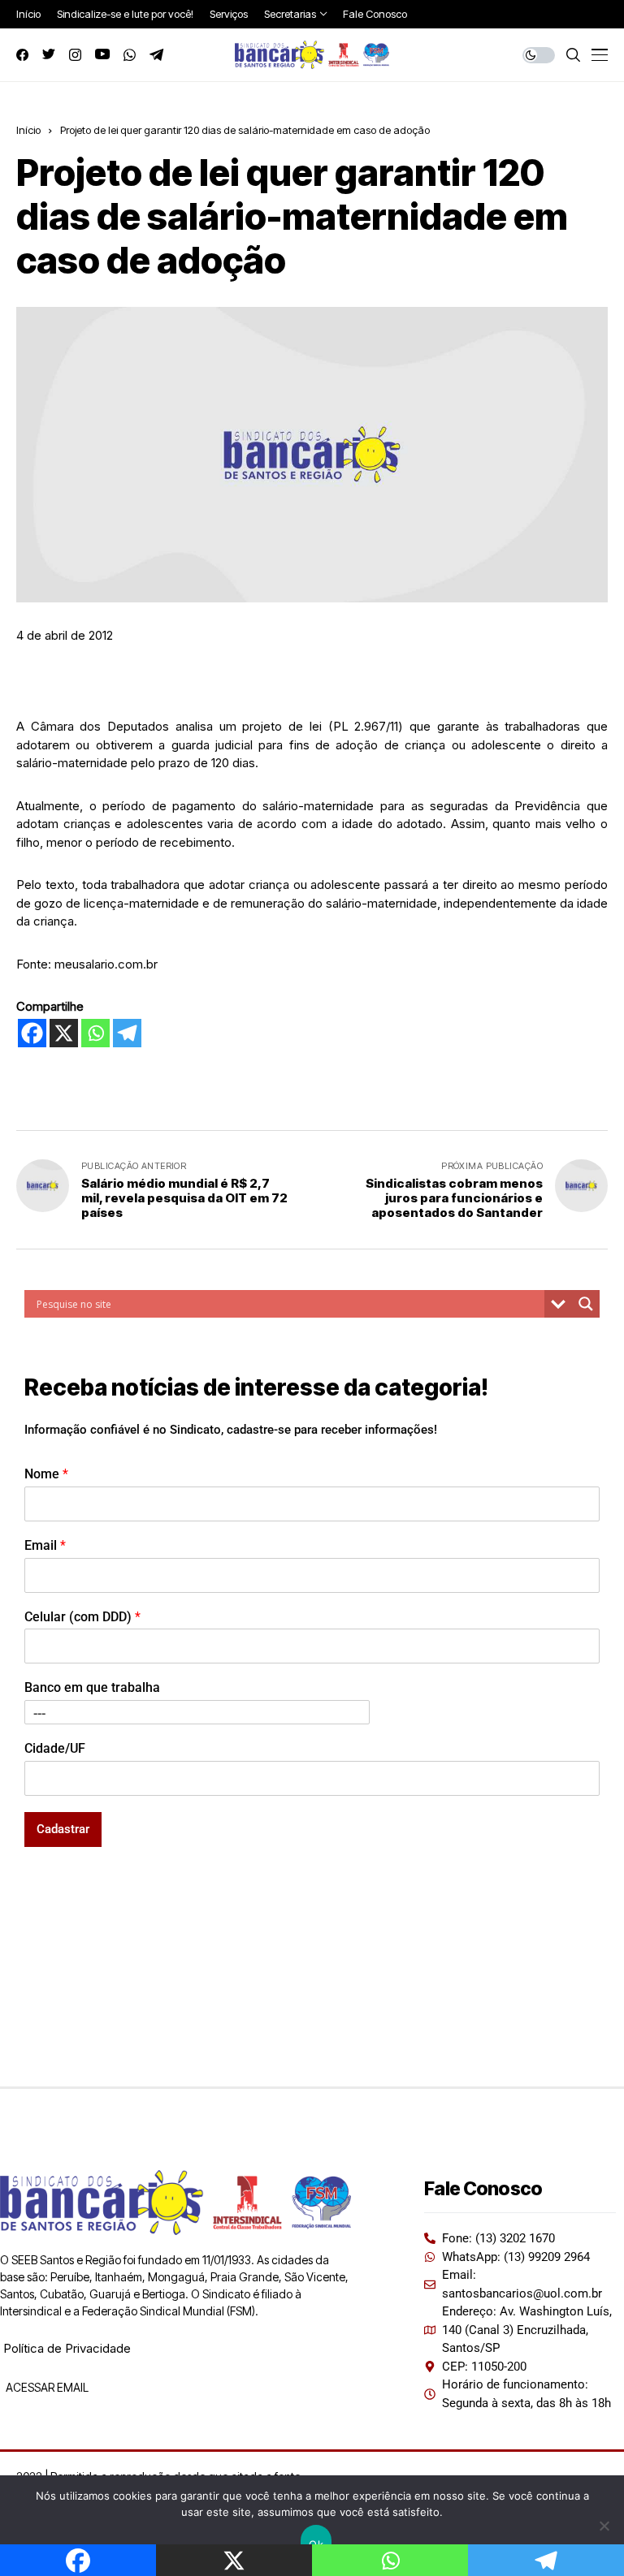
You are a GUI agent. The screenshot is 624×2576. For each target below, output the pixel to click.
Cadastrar (63, 1829)
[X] (64, 1033)
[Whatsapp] (95, 1033)
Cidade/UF (55, 1748)
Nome (46, 1474)
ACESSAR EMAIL (46, 2387)
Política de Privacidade (67, 2348)
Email (45, 1545)
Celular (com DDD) (82, 1617)
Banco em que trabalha (92, 1687)
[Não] (604, 2526)
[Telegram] (127, 1033)
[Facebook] (32, 1033)
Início (28, 130)
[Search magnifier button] (586, 1304)
